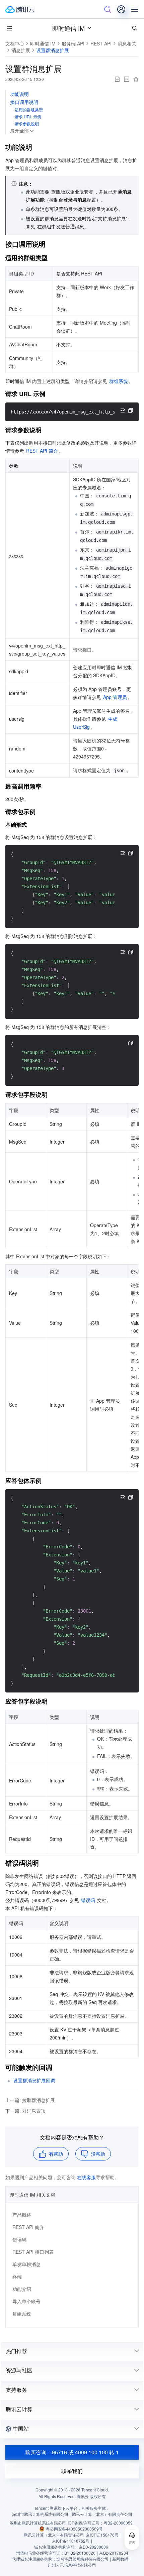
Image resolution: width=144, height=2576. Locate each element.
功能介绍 (22, 2289)
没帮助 (98, 2154)
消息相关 (127, 43)
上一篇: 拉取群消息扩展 (30, 2100)
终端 (17, 2276)
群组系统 (22, 2314)
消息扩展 (21, 50)
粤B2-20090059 (118, 2523)
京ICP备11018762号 (71, 2541)
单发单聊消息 (26, 2264)
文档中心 (15, 43)
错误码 (19, 2239)
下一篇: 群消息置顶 (25, 2111)
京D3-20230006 (93, 2547)
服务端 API (73, 43)
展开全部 (19, 130)
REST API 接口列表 (33, 2252)
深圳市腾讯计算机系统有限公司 (38, 2523)
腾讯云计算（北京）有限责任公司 (54, 2535)
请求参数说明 (27, 124)
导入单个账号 (26, 2301)
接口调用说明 (24, 102)
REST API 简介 (28, 2227)
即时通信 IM (68, 28)
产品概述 (22, 2215)
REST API (101, 43)
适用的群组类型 (29, 109)
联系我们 (72, 2471)
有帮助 (56, 2154)
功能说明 (19, 94)
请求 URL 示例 (28, 116)
